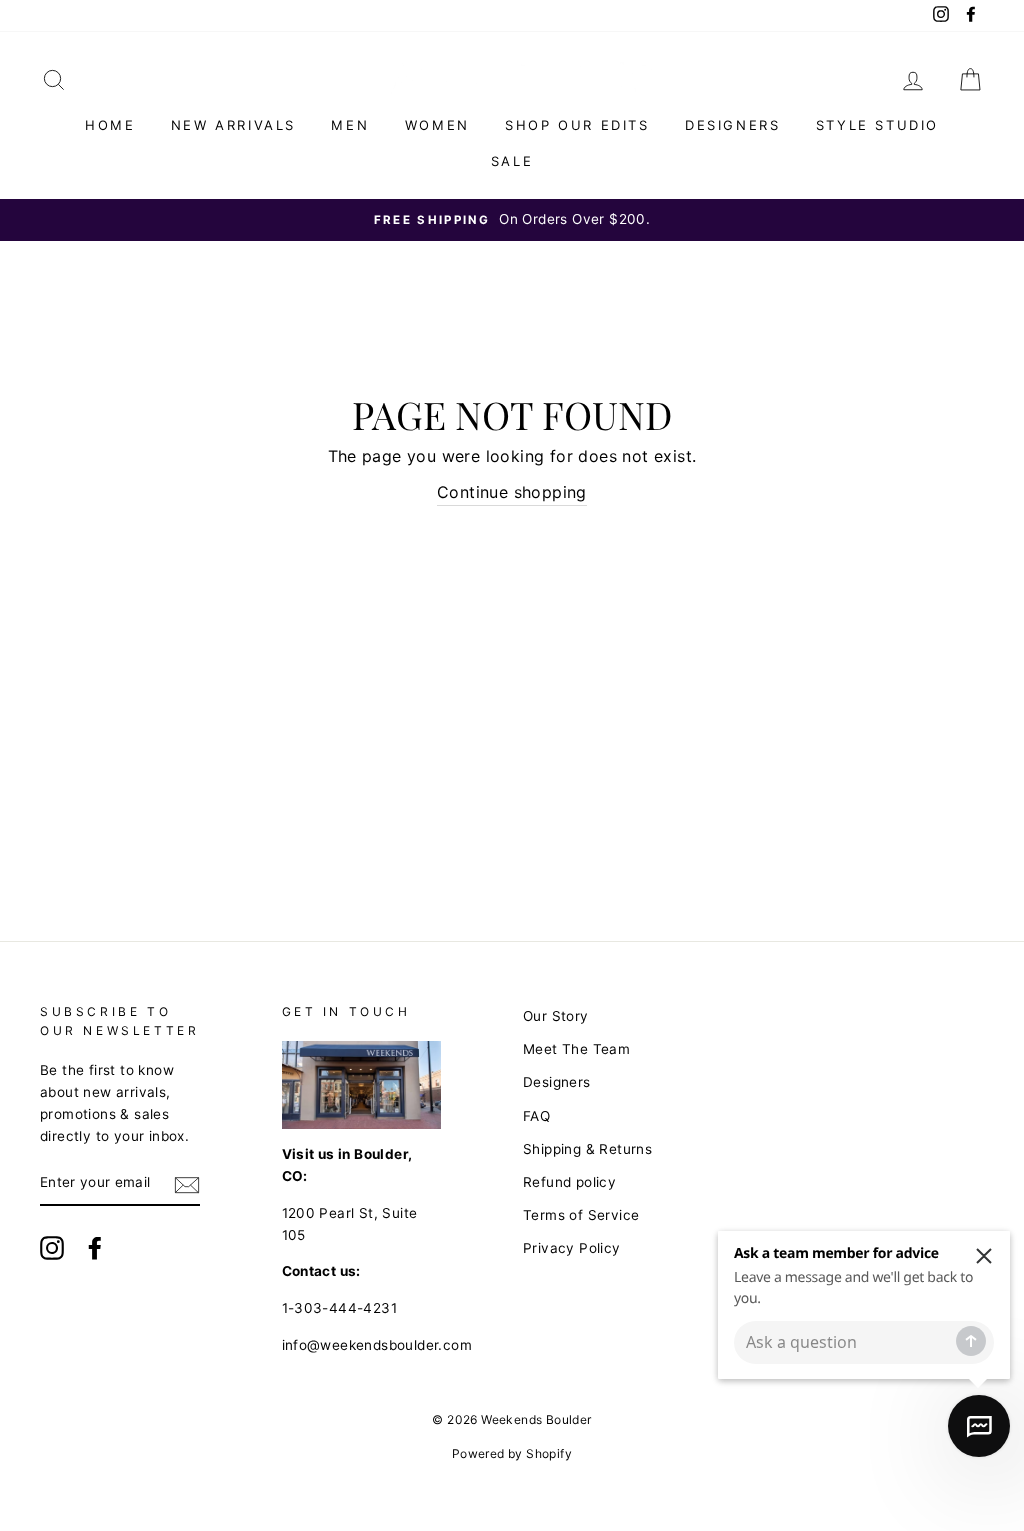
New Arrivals (233, 125)
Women (437, 125)
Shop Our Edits (577, 125)
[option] (512, 220)
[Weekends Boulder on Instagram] (52, 1248)
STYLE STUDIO (877, 125)
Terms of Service (581, 1215)
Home (110, 125)
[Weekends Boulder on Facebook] (95, 1248)
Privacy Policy (572, 1248)
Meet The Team (576, 1049)
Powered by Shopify (512, 1453)
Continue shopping (512, 492)
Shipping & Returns (587, 1149)
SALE (512, 161)
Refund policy (569, 1182)
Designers (732, 125)
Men (350, 125)
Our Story (556, 1016)
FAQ (536, 1116)
